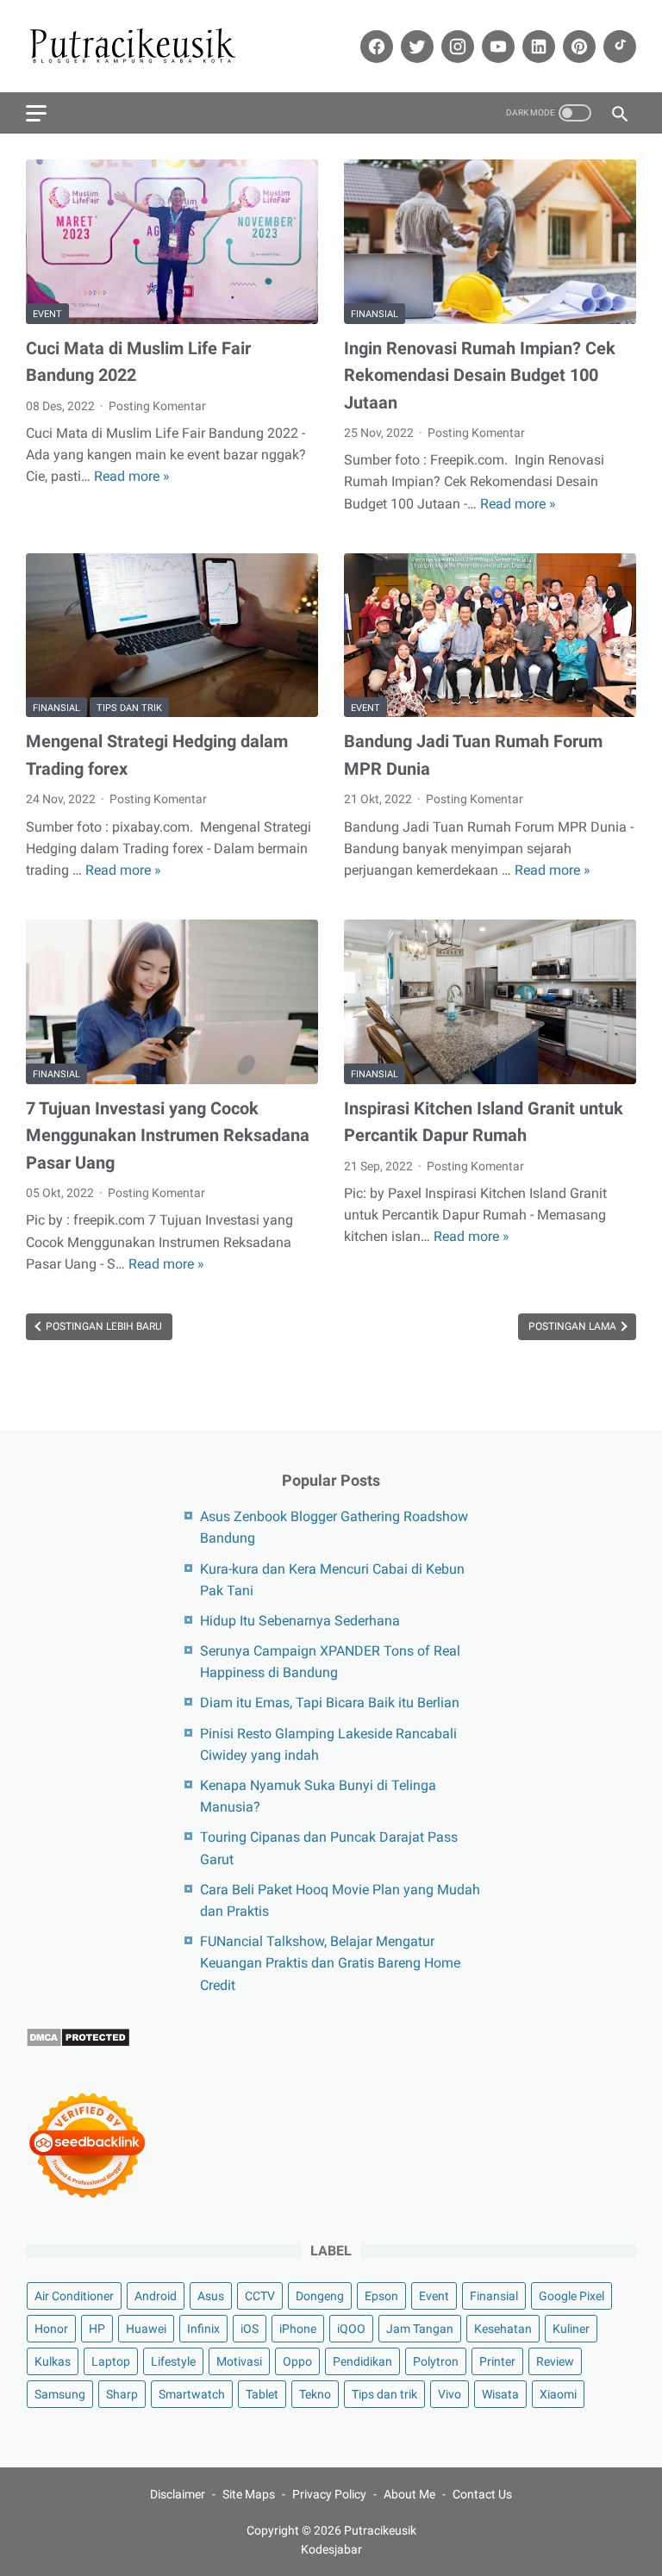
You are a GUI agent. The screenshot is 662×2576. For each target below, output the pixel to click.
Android (156, 2296)
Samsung (60, 2394)
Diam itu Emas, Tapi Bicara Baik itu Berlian (330, 1703)
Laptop (111, 2361)
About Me (409, 2494)
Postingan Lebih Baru (103, 1326)
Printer (497, 2361)
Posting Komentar (157, 406)
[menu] (36, 113)
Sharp (122, 2394)
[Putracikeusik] (144, 47)
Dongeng (320, 2296)
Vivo (450, 2394)
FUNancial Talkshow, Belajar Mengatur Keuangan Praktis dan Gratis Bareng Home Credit (330, 1963)
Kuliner (571, 2329)
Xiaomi (558, 2394)
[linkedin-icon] (537, 47)
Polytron (436, 2361)
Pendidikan (362, 2361)
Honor (51, 2329)
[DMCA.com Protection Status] (78, 2043)
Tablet (262, 2394)
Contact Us (482, 2494)
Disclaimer (178, 2494)
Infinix (203, 2329)
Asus (211, 2296)
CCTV (260, 2296)
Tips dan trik (129, 708)
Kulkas (53, 2361)
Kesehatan (503, 2329)
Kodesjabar (331, 2549)
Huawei (146, 2329)
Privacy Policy (329, 2494)
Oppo (297, 2361)
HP (97, 2329)
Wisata (500, 2394)
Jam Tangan (420, 2329)
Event (47, 314)
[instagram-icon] (456, 47)
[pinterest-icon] (577, 47)
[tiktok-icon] (618, 47)
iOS (250, 2329)
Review (555, 2361)
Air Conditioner (74, 2296)
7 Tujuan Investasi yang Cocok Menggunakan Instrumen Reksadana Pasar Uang (168, 1135)
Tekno (315, 2394)
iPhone (298, 2329)
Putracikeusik (380, 2530)
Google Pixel (571, 2296)
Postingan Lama (574, 1326)
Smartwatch (192, 2394)
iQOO (351, 2329)
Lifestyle (173, 2361)
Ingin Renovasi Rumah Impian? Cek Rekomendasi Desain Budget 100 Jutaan (480, 375)
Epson (381, 2296)
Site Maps (249, 2494)
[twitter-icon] (415, 47)
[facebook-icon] (375, 47)
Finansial (375, 314)
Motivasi (239, 2361)
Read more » (132, 476)
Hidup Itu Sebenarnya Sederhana (300, 1621)
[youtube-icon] (496, 47)
